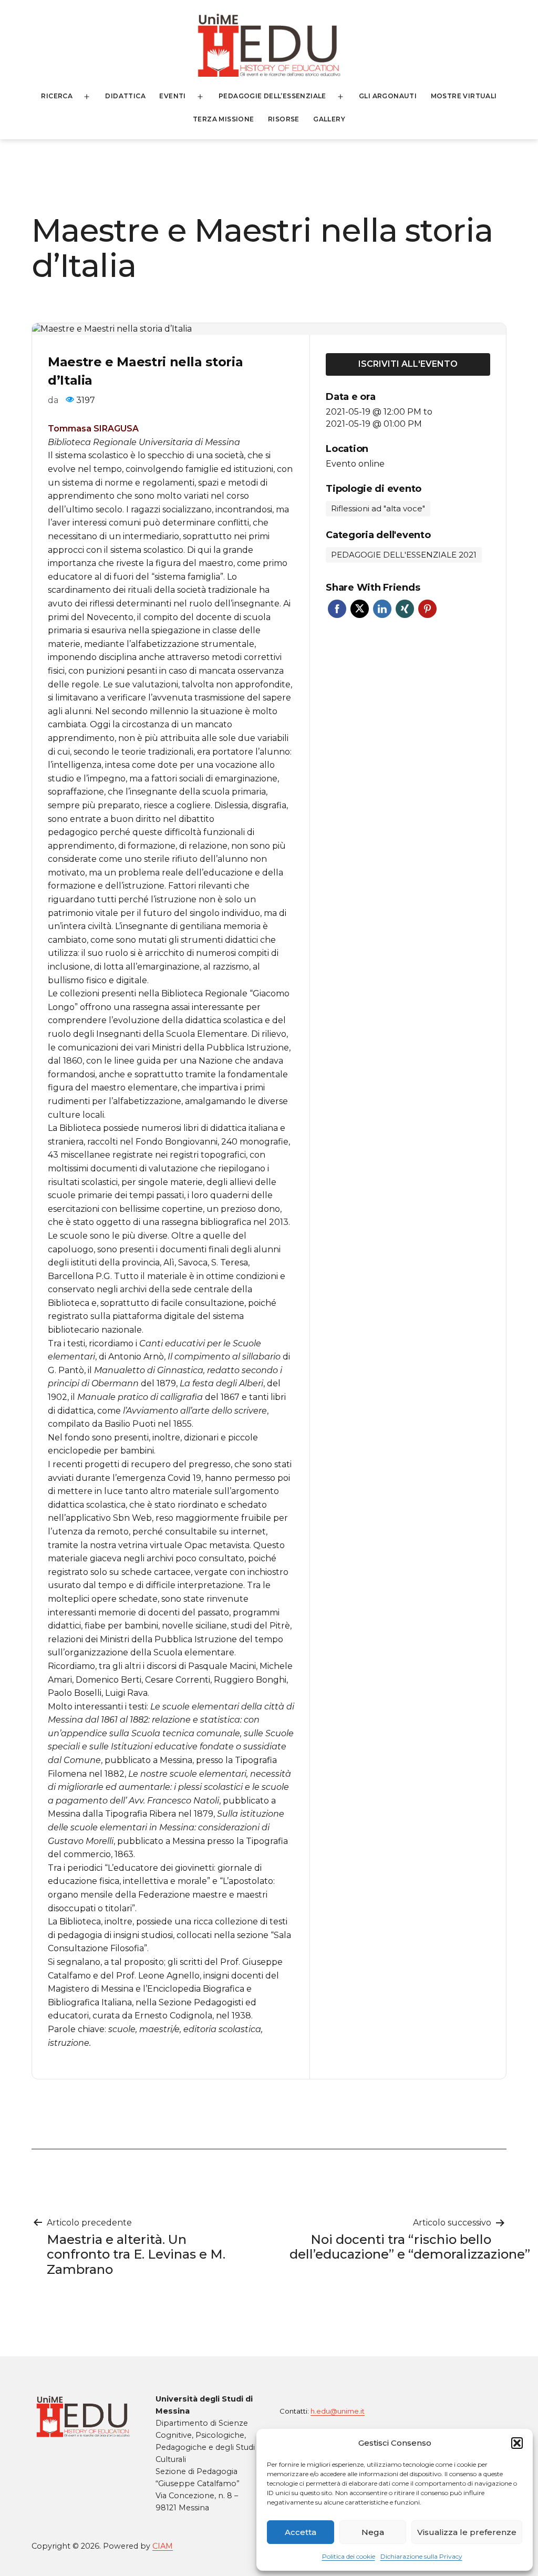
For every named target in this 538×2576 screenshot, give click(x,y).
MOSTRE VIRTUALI (464, 96)
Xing (405, 609)
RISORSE (284, 119)
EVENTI (172, 96)
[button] (517, 2443)
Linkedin (382, 609)
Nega (373, 2532)
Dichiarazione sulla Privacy (421, 2556)
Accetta (301, 2532)
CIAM (163, 2546)
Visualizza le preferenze (467, 2532)
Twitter (360, 609)
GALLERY (329, 119)
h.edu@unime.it (338, 2411)
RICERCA (57, 96)
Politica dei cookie (349, 2556)
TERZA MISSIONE (224, 119)
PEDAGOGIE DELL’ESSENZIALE (272, 96)
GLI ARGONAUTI (388, 96)
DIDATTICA (125, 96)
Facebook (337, 609)
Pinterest (427, 609)
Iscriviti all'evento (408, 364)
